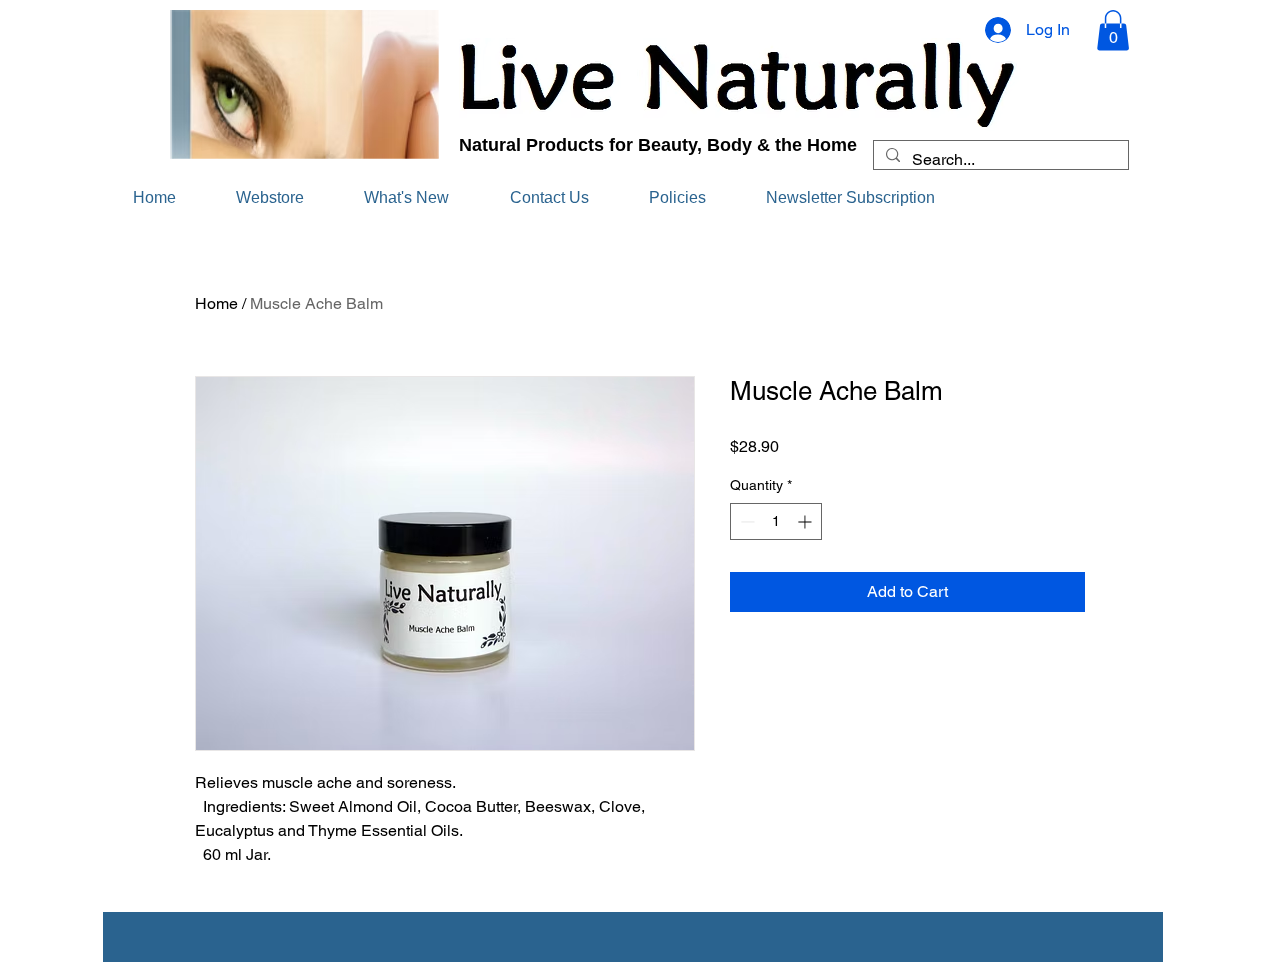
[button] (1113, 30)
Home (216, 303)
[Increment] (806, 521)
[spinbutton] (776, 521)
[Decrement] (745, 521)
